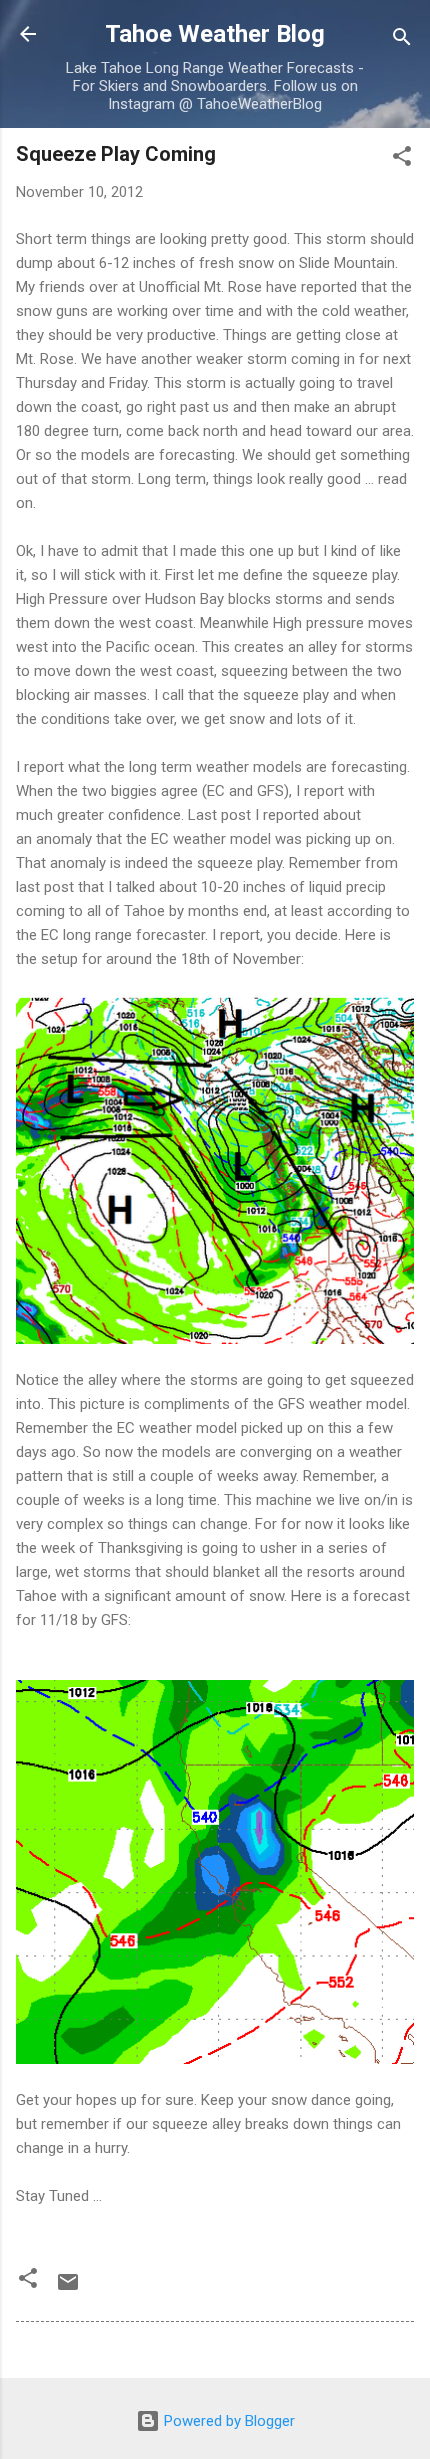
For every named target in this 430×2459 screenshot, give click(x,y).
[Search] (402, 40)
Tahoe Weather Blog (215, 34)
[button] (402, 159)
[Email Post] (68, 2289)
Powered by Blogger (227, 2421)
